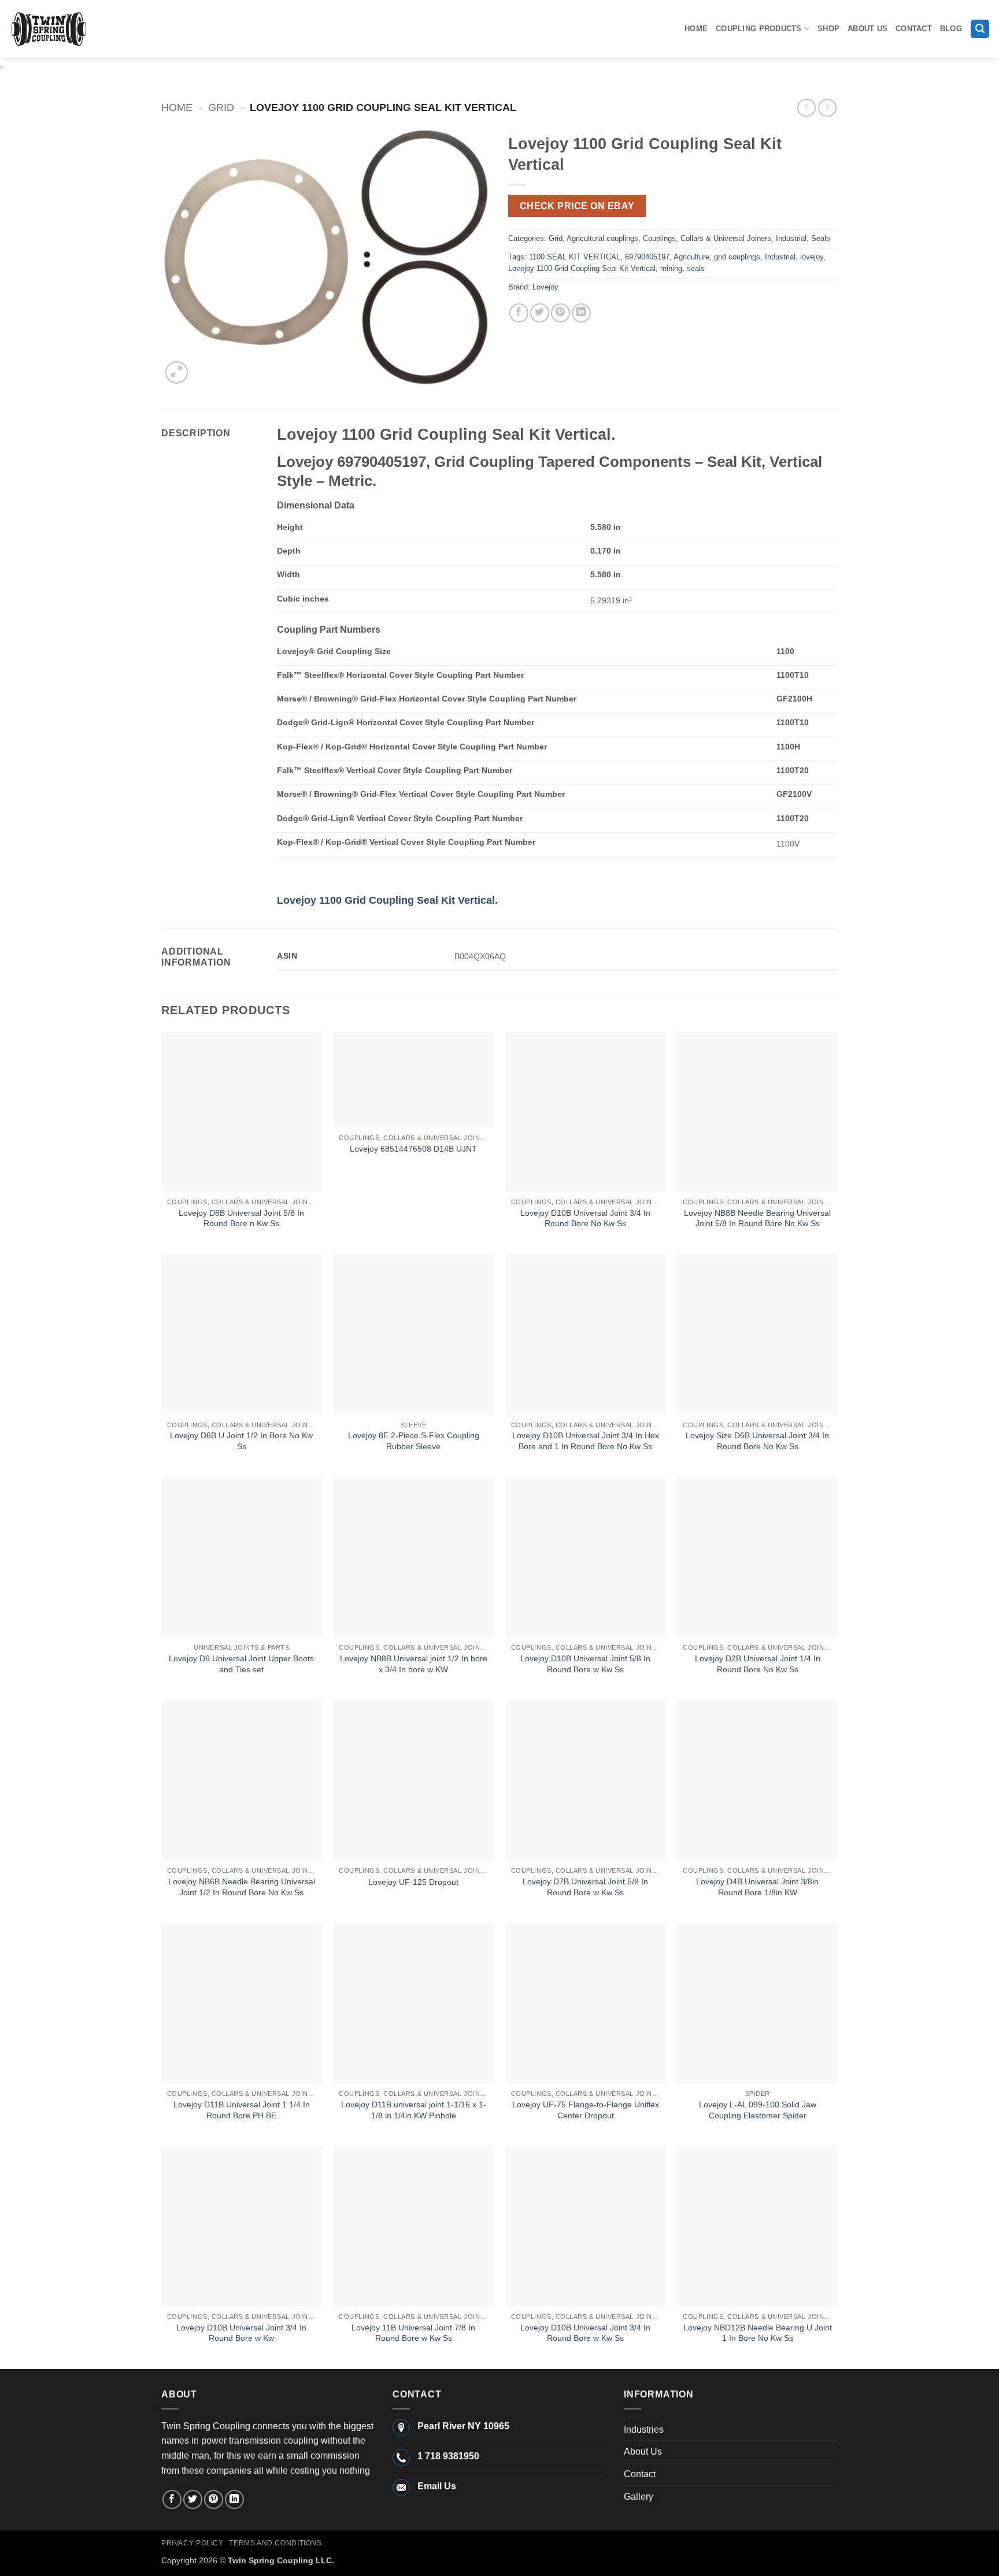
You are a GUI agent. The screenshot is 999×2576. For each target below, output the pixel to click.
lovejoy (812, 257)
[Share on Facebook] (519, 313)
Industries (644, 2430)
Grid (221, 107)
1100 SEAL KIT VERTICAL (575, 257)
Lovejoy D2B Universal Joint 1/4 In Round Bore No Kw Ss (758, 1664)
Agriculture (691, 257)
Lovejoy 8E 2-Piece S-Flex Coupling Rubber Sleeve (414, 1441)
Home (696, 29)
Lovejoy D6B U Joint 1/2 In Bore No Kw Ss (241, 1441)
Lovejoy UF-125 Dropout (413, 1882)
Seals (821, 238)
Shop (828, 29)
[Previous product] (827, 108)
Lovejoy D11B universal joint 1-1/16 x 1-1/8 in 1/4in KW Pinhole (414, 2110)
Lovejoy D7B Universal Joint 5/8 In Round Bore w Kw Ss (585, 1887)
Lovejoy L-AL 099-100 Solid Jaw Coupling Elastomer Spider (758, 2110)
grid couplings (737, 257)
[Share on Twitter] (540, 313)
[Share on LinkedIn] (581, 313)
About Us (867, 29)
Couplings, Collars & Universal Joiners (707, 238)
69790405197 (647, 257)
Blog (951, 29)
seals (696, 268)
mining (671, 268)
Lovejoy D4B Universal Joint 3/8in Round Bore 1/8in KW (757, 1887)
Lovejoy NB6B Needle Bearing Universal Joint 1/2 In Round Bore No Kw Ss (242, 1887)
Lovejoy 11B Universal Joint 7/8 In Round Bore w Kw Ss (413, 2333)
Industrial (791, 238)
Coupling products (758, 29)
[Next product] (806, 108)
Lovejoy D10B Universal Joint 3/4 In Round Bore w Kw (241, 2333)
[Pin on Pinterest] (560, 313)
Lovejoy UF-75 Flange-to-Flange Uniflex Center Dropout (586, 2110)
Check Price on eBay (577, 206)
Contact (914, 29)
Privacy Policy (193, 2543)
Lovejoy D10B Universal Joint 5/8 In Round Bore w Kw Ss (585, 1664)
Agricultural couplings (602, 238)
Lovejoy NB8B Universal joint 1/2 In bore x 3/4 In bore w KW (414, 1664)
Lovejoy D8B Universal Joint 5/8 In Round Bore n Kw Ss (241, 1218)
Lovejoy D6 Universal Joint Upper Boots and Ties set (241, 1664)
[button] (980, 29)
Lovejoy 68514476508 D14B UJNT (413, 1149)
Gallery (639, 2497)
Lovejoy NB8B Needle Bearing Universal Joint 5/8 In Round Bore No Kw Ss (757, 1218)
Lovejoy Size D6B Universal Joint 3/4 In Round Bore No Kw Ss (757, 1441)
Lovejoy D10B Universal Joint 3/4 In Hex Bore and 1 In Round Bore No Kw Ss (586, 1441)
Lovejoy (545, 287)
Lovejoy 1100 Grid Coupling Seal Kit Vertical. (387, 900)
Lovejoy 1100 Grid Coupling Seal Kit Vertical (582, 268)
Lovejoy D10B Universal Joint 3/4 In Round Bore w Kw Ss (585, 2333)
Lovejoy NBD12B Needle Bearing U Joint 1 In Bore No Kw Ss (758, 2333)
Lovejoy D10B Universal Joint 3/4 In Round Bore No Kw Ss (585, 1218)
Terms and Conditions (275, 2543)
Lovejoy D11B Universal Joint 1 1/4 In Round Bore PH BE (242, 2110)
